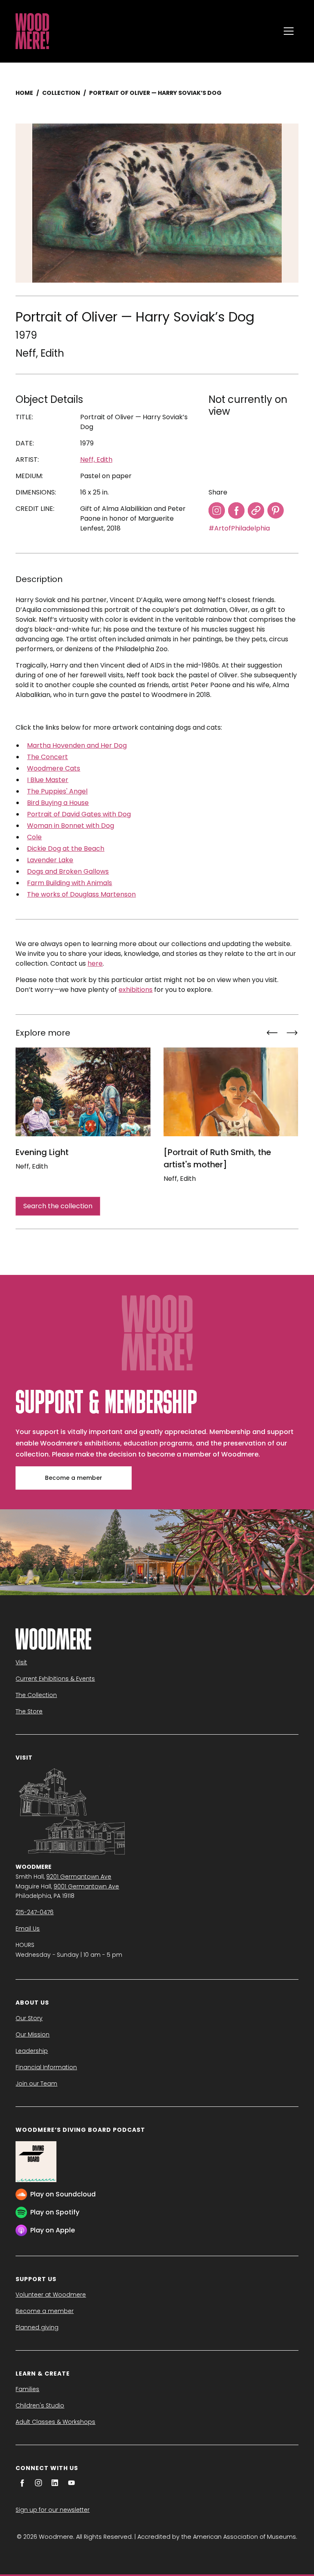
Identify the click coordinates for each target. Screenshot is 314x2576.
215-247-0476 (35, 1912)
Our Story (29, 2018)
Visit (21, 1662)
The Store (29, 1711)
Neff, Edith (40, 353)
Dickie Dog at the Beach (66, 849)
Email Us (28, 1929)
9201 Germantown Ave (79, 1877)
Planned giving (37, 2327)
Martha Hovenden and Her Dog (77, 745)
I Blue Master (48, 780)
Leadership (32, 2051)
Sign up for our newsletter (53, 2510)
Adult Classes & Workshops (55, 2422)
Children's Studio (40, 2405)
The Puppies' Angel (57, 791)
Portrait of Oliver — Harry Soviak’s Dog (155, 93)
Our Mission (33, 2034)
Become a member (74, 1478)
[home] (146, 31)
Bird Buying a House (58, 803)
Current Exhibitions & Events (55, 1679)
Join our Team (36, 2084)
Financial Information (46, 2067)
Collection (61, 93)
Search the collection (58, 1206)
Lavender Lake (50, 860)
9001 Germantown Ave (86, 1886)
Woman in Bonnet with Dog (71, 826)
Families (27, 2389)
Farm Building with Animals (70, 883)
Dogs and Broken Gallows (68, 871)
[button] (289, 31)
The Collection (36, 1695)
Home (24, 93)
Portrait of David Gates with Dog (79, 814)
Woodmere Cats (54, 768)
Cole (34, 837)
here (95, 963)
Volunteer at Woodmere (51, 2295)
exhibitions (136, 990)
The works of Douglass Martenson (81, 894)
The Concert (47, 757)
